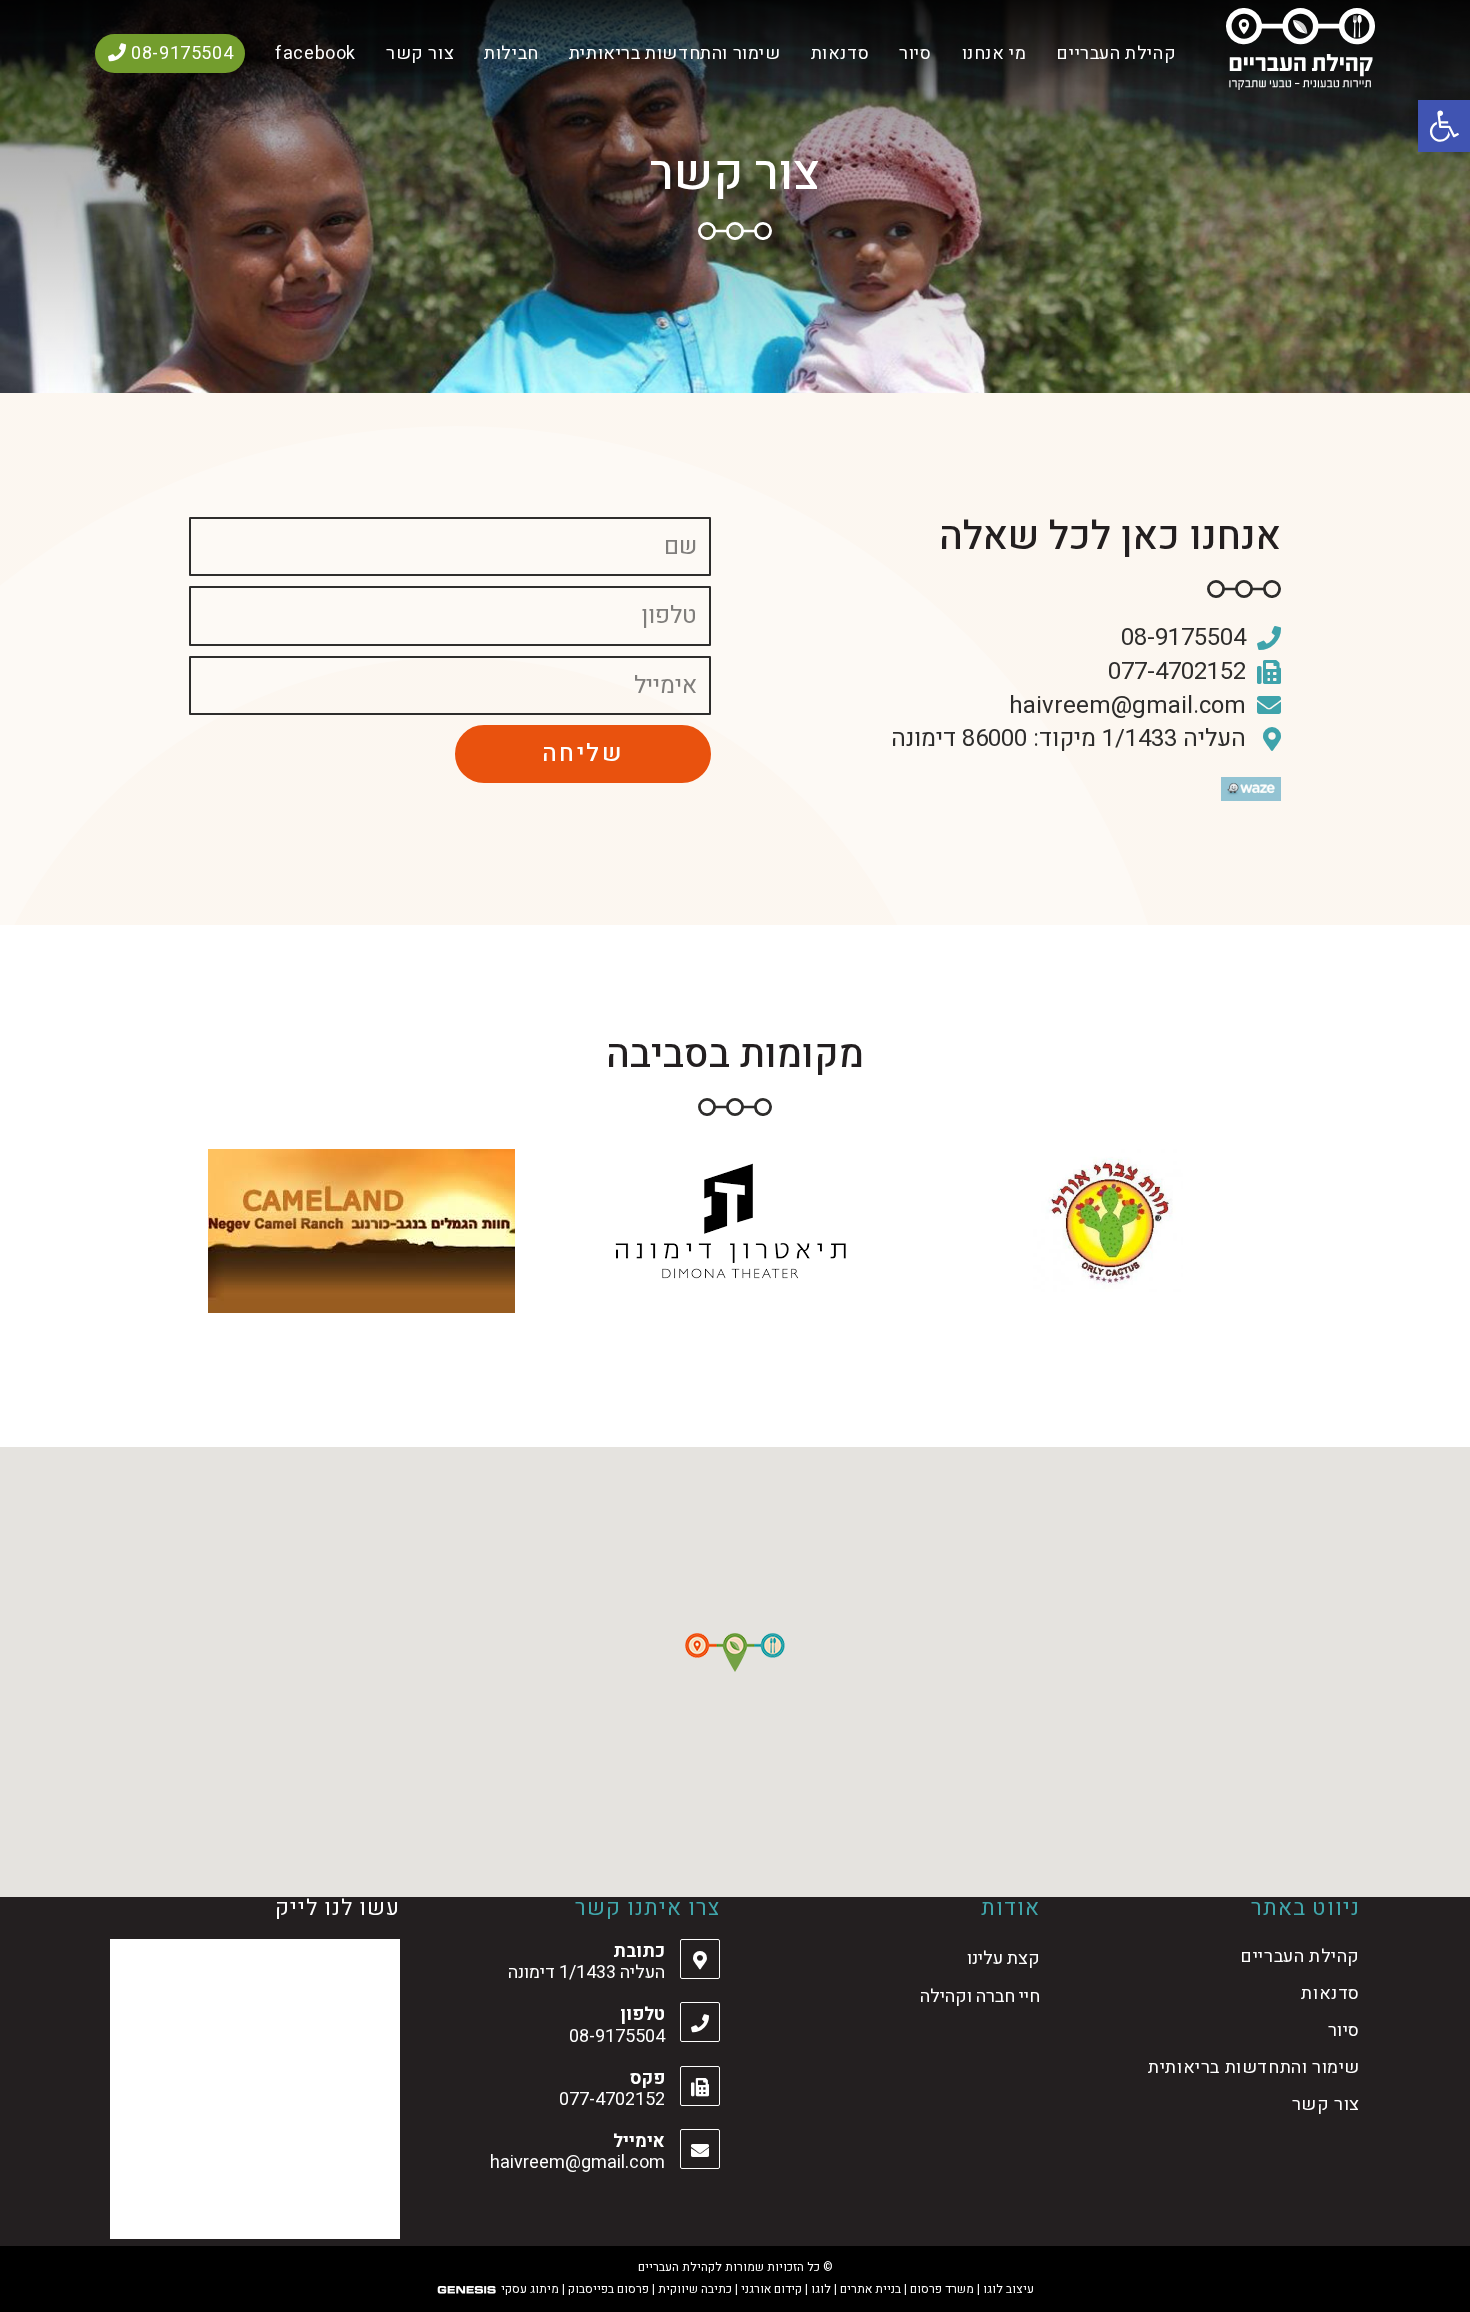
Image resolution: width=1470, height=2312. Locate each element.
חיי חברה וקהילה (980, 1996)
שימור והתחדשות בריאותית (1254, 2067)
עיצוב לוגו (1008, 2289)
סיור (1344, 2030)
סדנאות (1330, 1993)
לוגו (821, 2289)
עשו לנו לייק (337, 1908)
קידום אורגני (771, 2289)
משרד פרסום (942, 2289)
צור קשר (1326, 2104)
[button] (735, 1652)
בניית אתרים (870, 2289)
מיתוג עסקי (530, 2289)
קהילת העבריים (1300, 1956)
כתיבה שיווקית (695, 2289)
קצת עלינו (1003, 1958)
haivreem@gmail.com (577, 2162)
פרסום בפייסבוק (608, 2289)
